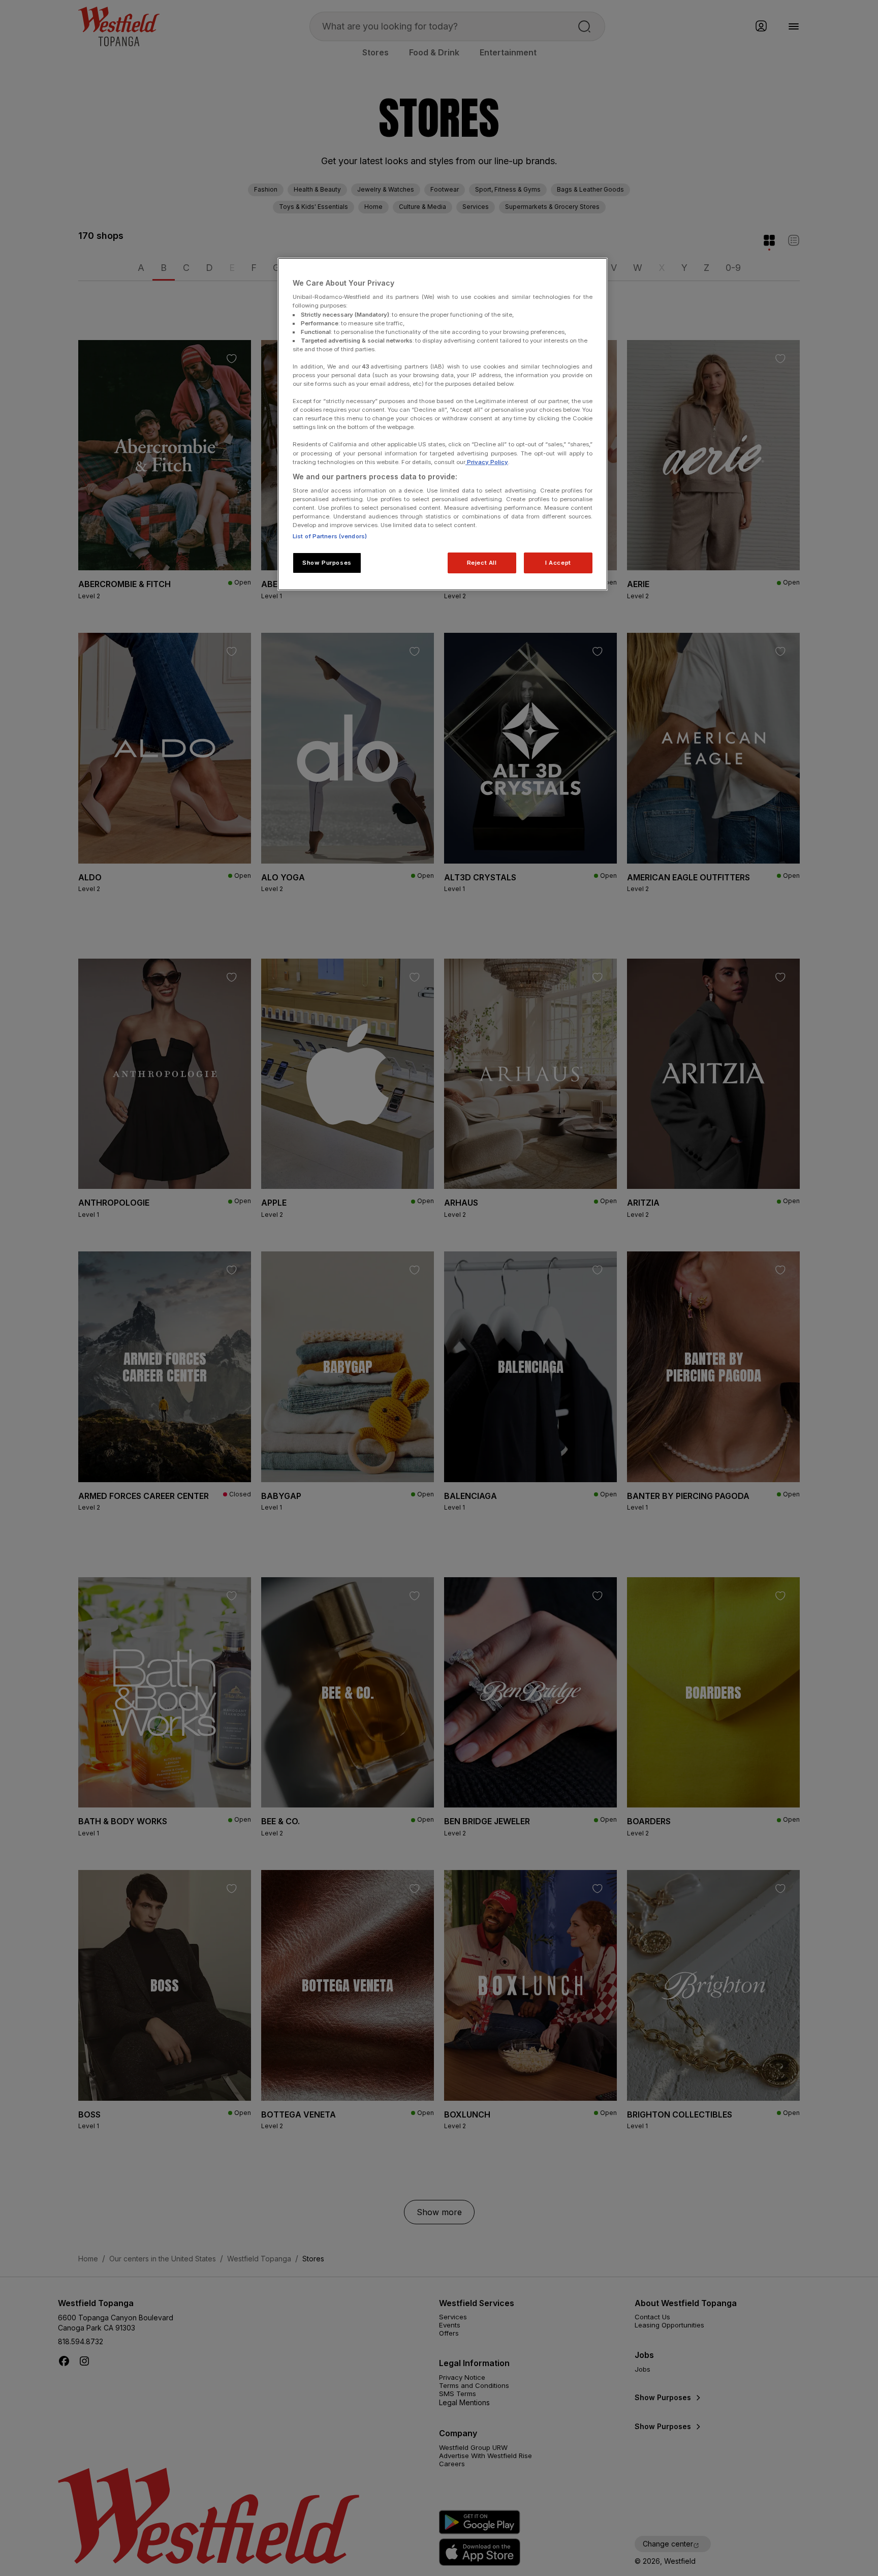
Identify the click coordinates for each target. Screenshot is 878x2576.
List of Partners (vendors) (330, 536)
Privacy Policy (487, 462)
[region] (443, 424)
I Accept (558, 563)
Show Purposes (327, 563)
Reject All (482, 563)
